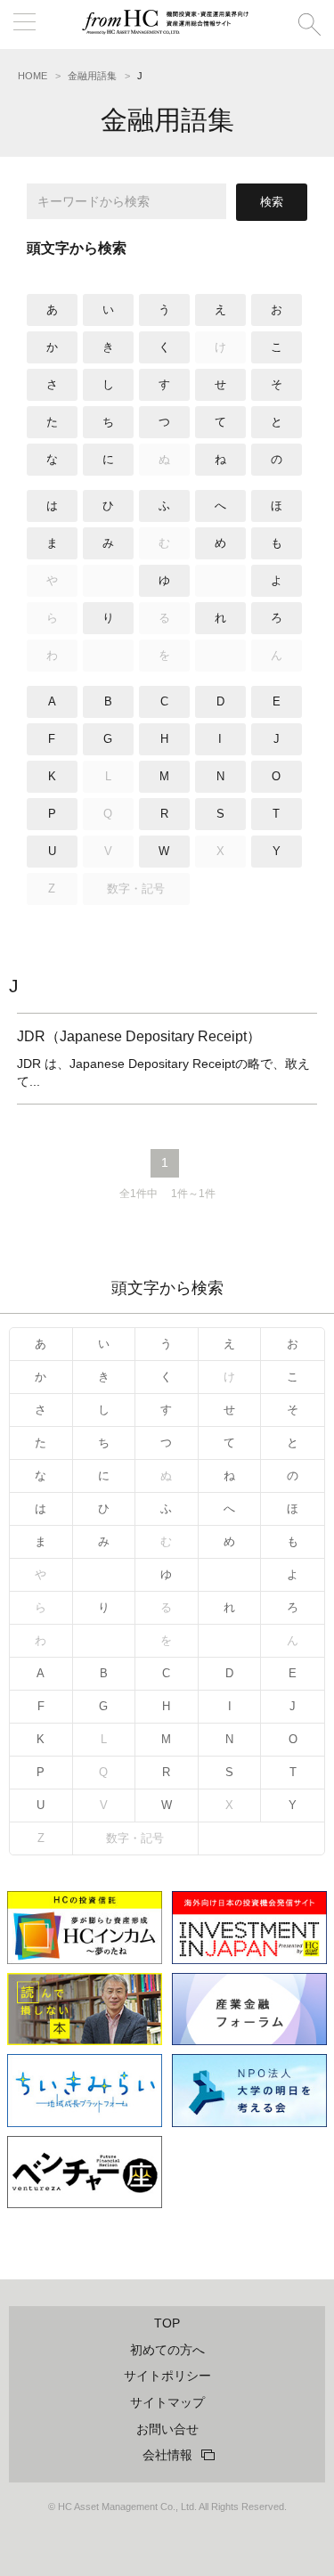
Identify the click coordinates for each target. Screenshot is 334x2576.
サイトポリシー (167, 2376)
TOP (167, 2323)
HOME (33, 76)
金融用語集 (92, 76)
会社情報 (167, 2455)
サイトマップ (167, 2402)
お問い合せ (167, 2429)
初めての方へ (167, 2350)
